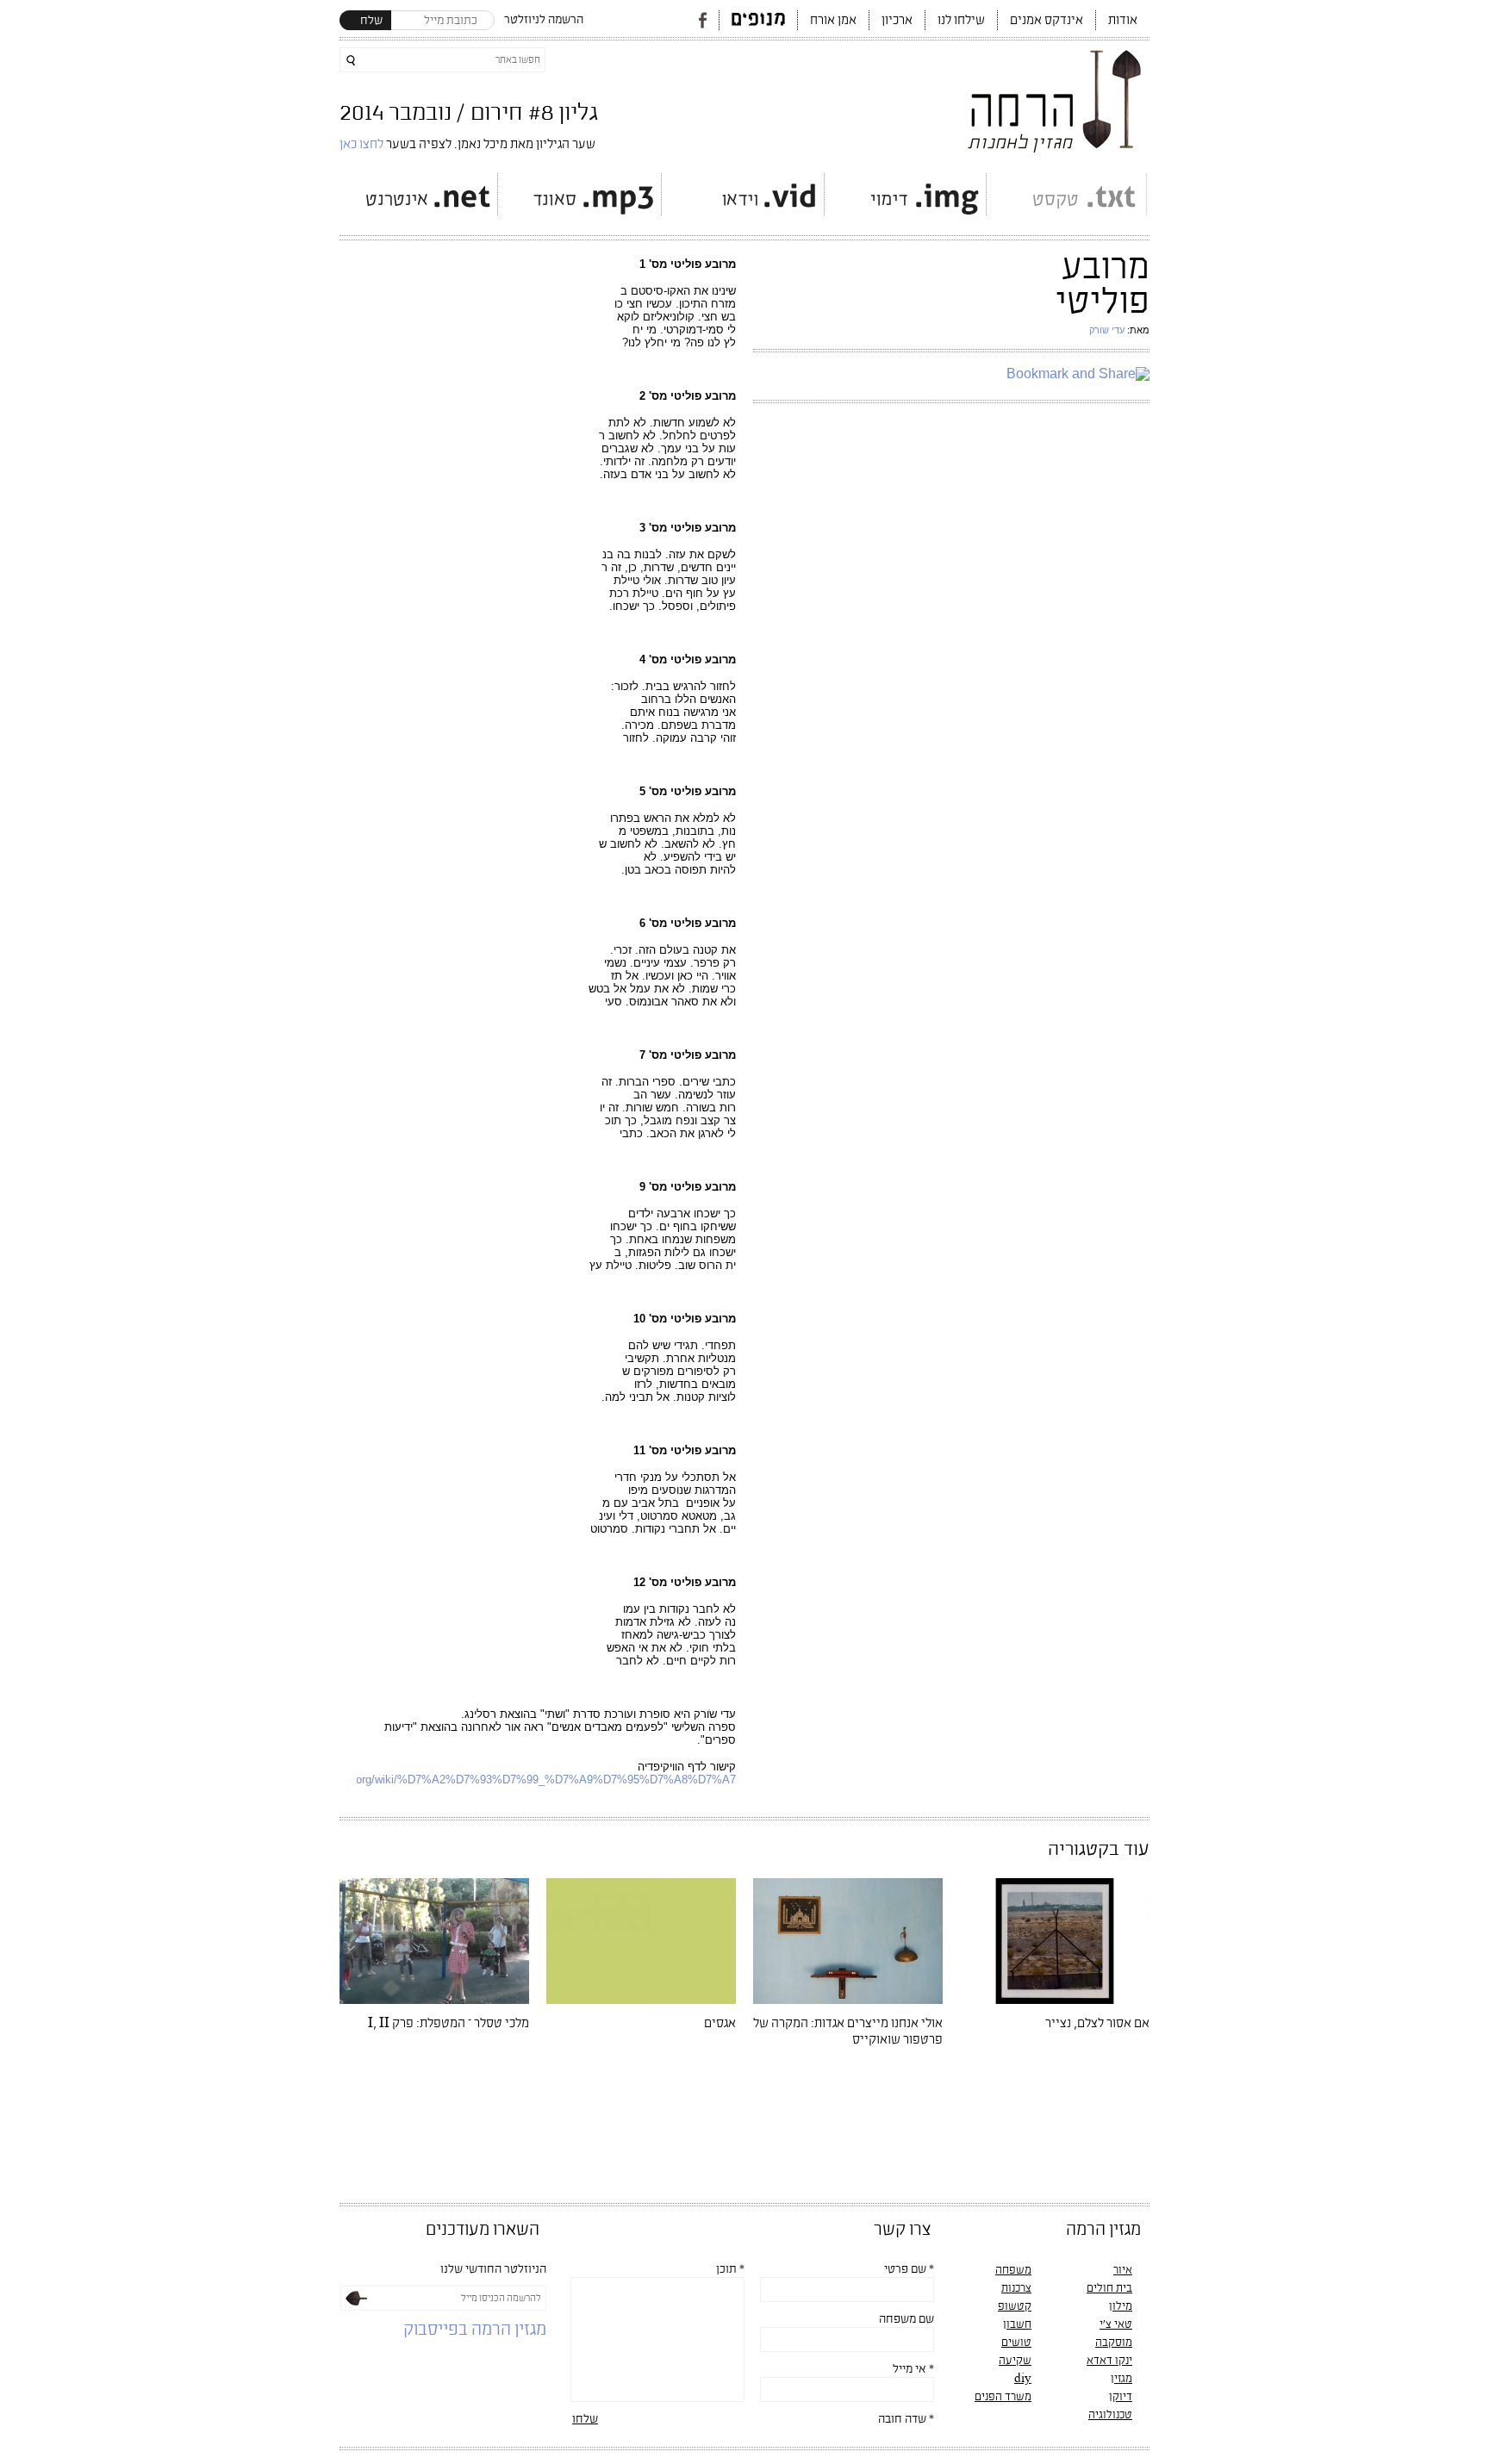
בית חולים (1109, 2288)
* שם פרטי (909, 2269)
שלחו (585, 2419)
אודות (1123, 20)
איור (1123, 2270)
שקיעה (1015, 2361)
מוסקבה (1114, 2343)
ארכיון (897, 20)
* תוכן (730, 2269)
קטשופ (1015, 2306)
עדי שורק (1107, 330)
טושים (1016, 2343)
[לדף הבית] (1056, 96)
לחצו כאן (363, 144)
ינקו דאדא (1109, 2361)
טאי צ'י (1116, 2324)
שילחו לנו (961, 20)
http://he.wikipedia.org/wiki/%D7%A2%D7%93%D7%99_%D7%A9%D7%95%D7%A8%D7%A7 (499, 1780)
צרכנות (1016, 2288)
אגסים (720, 2023)
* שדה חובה (906, 2419)
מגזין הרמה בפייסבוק (475, 2330)
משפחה (1013, 2270)
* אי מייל (913, 2369)
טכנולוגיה (1110, 2415)
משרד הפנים (1003, 2397)
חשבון (1017, 2324)
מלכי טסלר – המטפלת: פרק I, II (449, 2023)
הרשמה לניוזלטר (544, 20)
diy (1023, 2379)
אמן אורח (833, 20)
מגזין (1121, 2379)
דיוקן (1121, 2397)
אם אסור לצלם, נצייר (1097, 2023)
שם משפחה (906, 2319)
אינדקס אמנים (1047, 20)
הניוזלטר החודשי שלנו (493, 2269)
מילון (1121, 2306)
